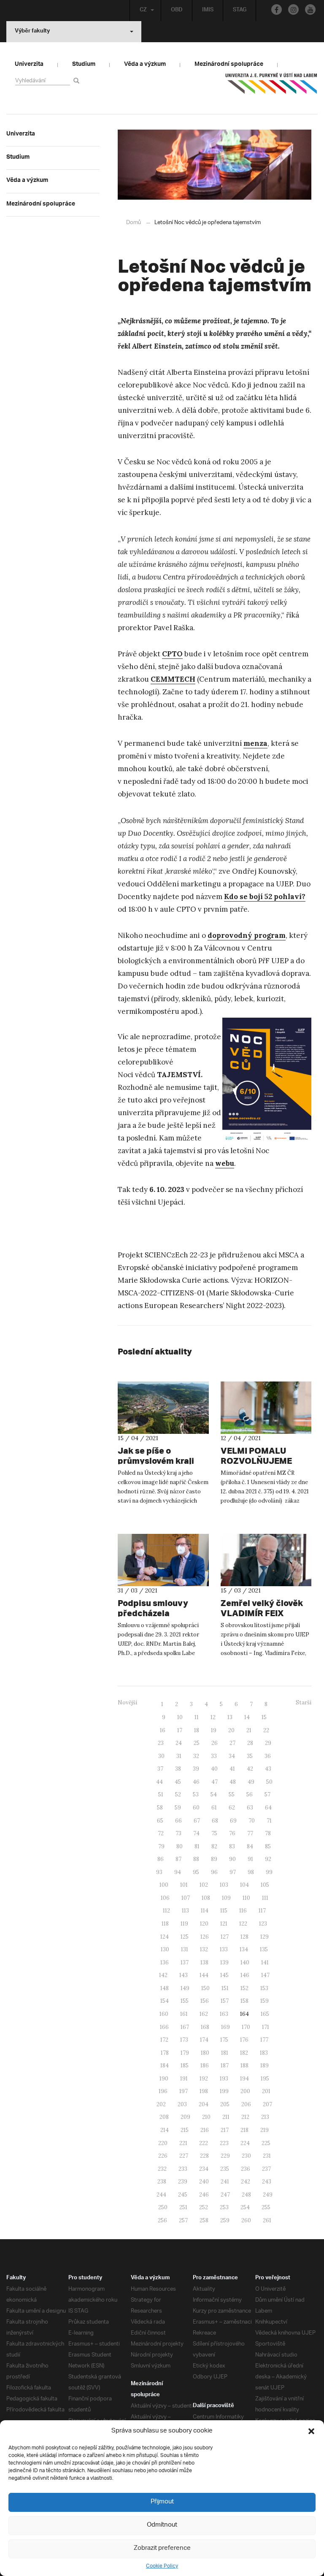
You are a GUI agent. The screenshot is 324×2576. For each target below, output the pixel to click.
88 (196, 1859)
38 (178, 1769)
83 (232, 1846)
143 (184, 1975)
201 (266, 2091)
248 (246, 2195)
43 (268, 1769)
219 (265, 2130)
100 (164, 1885)
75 (214, 1833)
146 (245, 1975)
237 (266, 2169)
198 (204, 2091)
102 (204, 1885)
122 (243, 1924)
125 (185, 1937)
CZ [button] (143, 11)
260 (246, 2220)
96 (214, 1872)
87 (178, 1859)
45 (178, 1782)
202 (161, 2104)
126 (205, 1937)
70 (252, 1821)
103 (224, 1885)
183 (264, 2053)
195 (265, 2079)
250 (163, 2207)
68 (215, 1821)
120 (204, 1924)
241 (225, 2182)
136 (165, 1962)
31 (179, 1756)
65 (160, 1821)
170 (246, 2027)
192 (204, 2079)
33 (214, 1756)
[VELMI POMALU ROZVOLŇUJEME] (266, 1408)
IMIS (208, 11)
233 (183, 2169)
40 (214, 1769)
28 (250, 1743)
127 (225, 1937)
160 (164, 2014)
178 (165, 2053)
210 (206, 2117)
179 (185, 2053)
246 (204, 2195)
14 (247, 1717)
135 (264, 1949)
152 (244, 1988)
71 (269, 1821)
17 (180, 1730)
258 (204, 2220)
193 (224, 2079)
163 (224, 2014)
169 (225, 2027)
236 (246, 2169)
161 (184, 2014)
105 (265, 1885)
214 (165, 2130)
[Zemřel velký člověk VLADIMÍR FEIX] (266, 1560)
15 (264, 1717)
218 (244, 2130)
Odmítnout (162, 2525)
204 (204, 2104)
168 (205, 2027)
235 (225, 2169)
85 (268, 1846)
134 (244, 1949)
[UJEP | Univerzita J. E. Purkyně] (271, 87)
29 (268, 1743)
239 (183, 2182)
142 (163, 1975)
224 (245, 2143)
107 (186, 1898)
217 (225, 2130)
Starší (304, 1702)
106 (165, 1898)
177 (264, 2040)
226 (163, 2156)
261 (267, 2220)
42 (250, 1769)
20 (231, 1730)
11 (197, 1717)
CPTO (172, 654)
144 (204, 1975)
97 (233, 1872)
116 (243, 1911)
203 (182, 2104)
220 (163, 2143)
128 (244, 1937)
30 (161, 1756)
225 (266, 2143)
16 (163, 1730)
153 (264, 1988)
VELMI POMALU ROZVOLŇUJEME (256, 1456)
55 (232, 1795)
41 (232, 1769)
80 (180, 1846)
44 (159, 1782)
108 (206, 1898)
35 (250, 1756)
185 (185, 2065)
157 (225, 2001)
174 (204, 2040)
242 (246, 2182)
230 (246, 2156)
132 (204, 1949)
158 (244, 2001)
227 (184, 2156)
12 (213, 1717)
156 (205, 2001)
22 (266, 1730)
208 (164, 2117)
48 (233, 1782)
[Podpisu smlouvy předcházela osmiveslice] (163, 1560)
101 (184, 1885)
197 (184, 2091)
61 (214, 1808)
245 (183, 2195)
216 (205, 2130)
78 (268, 1833)
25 (197, 1743)
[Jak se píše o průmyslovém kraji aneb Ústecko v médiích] (163, 1408)
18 (197, 1730)
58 (160, 1808)
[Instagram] (293, 9)
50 (269, 1782)
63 (250, 1808)
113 (185, 1911)
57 (267, 1795)
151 (225, 1988)
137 (185, 1962)
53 (196, 1795)
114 (205, 1911)
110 (246, 1898)
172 (164, 2040)
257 (183, 2220)
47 (215, 1782)
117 (262, 1911)
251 (183, 2207)
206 (246, 2104)
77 (250, 1833)
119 (184, 1924)
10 (180, 1717)
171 (266, 2027)
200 (245, 2091)
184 (165, 2065)
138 (204, 1962)
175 (224, 2040)
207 (267, 2104)
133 (224, 1949)
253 (224, 2207)
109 (226, 1898)
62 (232, 1808)
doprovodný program (247, 935)
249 (268, 2195)
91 (250, 1859)
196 (163, 2091)
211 (226, 2117)
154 (165, 2001)
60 (196, 1808)
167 (185, 2027)
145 (224, 1975)
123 (263, 1924)
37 (160, 1769)
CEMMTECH (173, 679)
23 (161, 1743)
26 (215, 1743)
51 (161, 1795)
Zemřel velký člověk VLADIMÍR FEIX (262, 1608)
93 (159, 1872)
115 (224, 1911)
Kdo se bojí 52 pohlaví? (265, 897)
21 (249, 1730)
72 (161, 1833)
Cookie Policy (162, 2566)
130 (165, 1949)
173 (184, 2040)
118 (165, 1924)
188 (244, 2065)
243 (267, 2182)
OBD (177, 11)
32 (196, 1756)
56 (250, 1795)
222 (204, 2143)
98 (251, 1872)
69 (233, 1821)
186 (205, 2065)
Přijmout (162, 2502)
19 (214, 1730)
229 (225, 2156)
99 (269, 1872)
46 (196, 1782)
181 (225, 2053)
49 (251, 1782)
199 (224, 2091)
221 (183, 2143)
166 (164, 2027)
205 (225, 2104)
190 (164, 2079)
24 (179, 1743)
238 (162, 2182)
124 (165, 1937)
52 (178, 1795)
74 (196, 1833)
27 (232, 1743)
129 (265, 1937)
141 (265, 1962)
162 (204, 2014)
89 (214, 1859)
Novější (127, 1702)
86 (161, 1859)
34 (232, 1756)
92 (268, 1859)
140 (245, 1962)
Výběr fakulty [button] (32, 32)
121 (224, 1924)
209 (185, 2117)
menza (255, 743)
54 (214, 1795)
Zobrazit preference (162, 2548)
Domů (134, 223)
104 (244, 1885)
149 (185, 1988)
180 (205, 2053)
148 (165, 1988)
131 (185, 1949)
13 (230, 1717)
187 (225, 2065)
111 (265, 1898)
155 (185, 2001)
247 (225, 2195)
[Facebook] (277, 9)
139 (224, 1962)
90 (232, 1859)
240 (204, 2182)
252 (204, 2207)
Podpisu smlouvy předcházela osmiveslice (153, 1613)
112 (166, 1911)
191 (184, 2079)
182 (244, 2053)
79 (161, 1846)
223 (224, 2143)
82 (214, 1846)
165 (265, 2014)
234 (204, 2169)
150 (205, 1988)
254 (245, 2207)
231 (267, 2156)
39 (196, 1769)
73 (178, 1833)
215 (185, 2130)
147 (265, 1975)
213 (265, 2117)
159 (265, 2001)
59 (178, 1808)
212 (245, 2117)
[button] (311, 2431)
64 (268, 1808)
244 (161, 2195)
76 (232, 1833)
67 (197, 1821)
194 (244, 2079)
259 (225, 2220)
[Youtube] (310, 9)
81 (197, 1846)
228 (204, 2156)
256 (162, 2220)
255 (266, 2207)
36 (268, 1756)
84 (250, 1846)
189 (265, 2065)
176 (244, 2040)
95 (196, 1872)
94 (178, 1872)
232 (162, 2169)
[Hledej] (78, 80)
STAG (240, 11)
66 (178, 1821)
